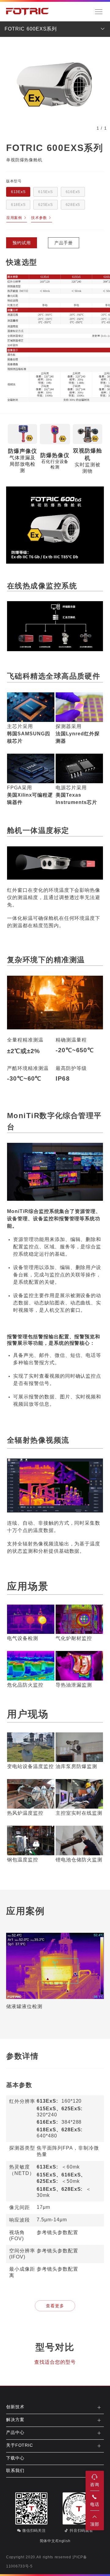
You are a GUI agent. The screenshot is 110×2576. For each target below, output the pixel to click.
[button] (55, 2407)
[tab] (55, 2407)
